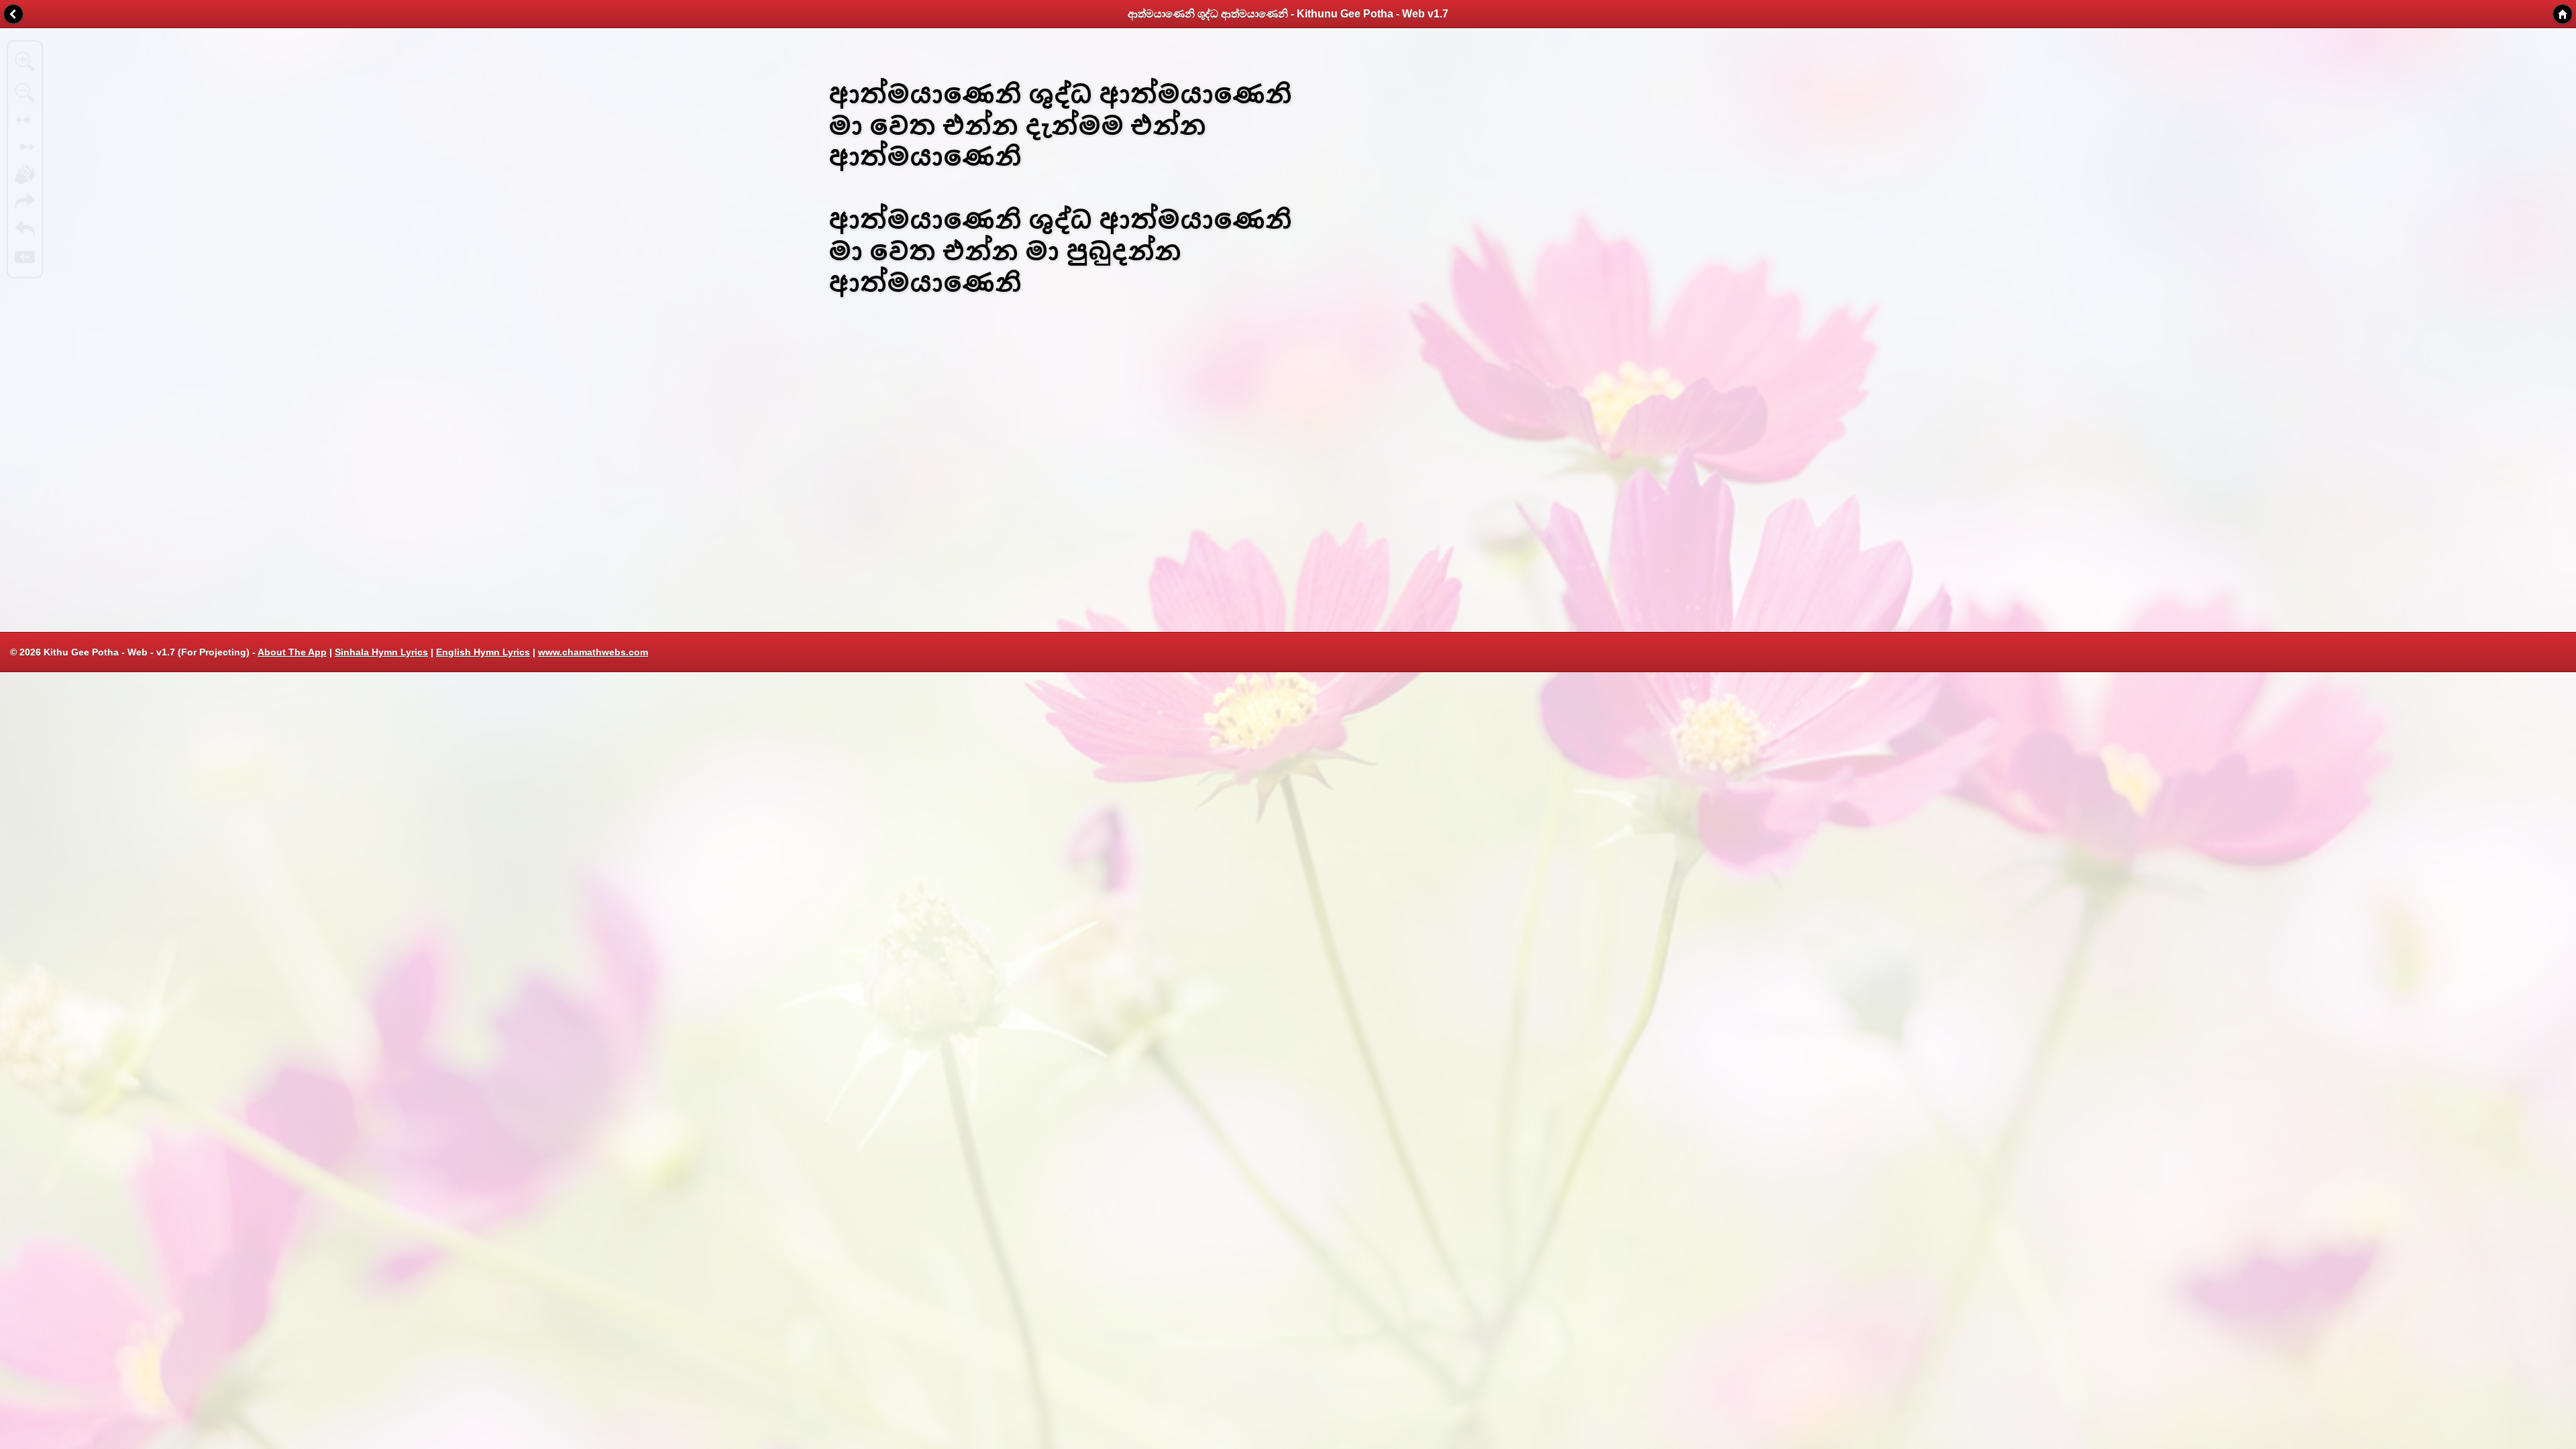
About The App (292, 652)
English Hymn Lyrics (483, 652)
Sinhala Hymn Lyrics (381, 652)
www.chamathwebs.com (593, 652)
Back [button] (13, 14)
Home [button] (2563, 14)
